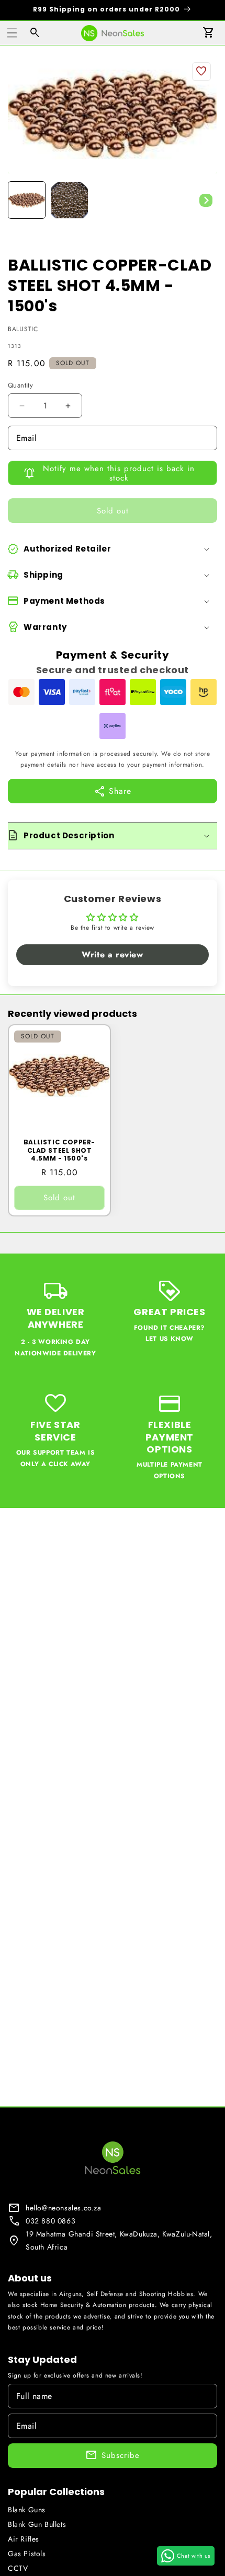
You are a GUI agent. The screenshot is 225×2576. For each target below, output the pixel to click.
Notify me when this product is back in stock (119, 473)
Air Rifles (24, 2539)
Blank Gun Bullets (37, 2524)
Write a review (112, 955)
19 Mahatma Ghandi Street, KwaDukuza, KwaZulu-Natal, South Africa (119, 2240)
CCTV (18, 2568)
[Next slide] (206, 200)
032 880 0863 (50, 2221)
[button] (12, 33)
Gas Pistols (27, 2554)
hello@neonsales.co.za (64, 2208)
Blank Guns (27, 2510)
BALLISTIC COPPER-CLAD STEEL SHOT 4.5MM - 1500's (59, 1150)
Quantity (20, 385)
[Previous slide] (19, 200)
